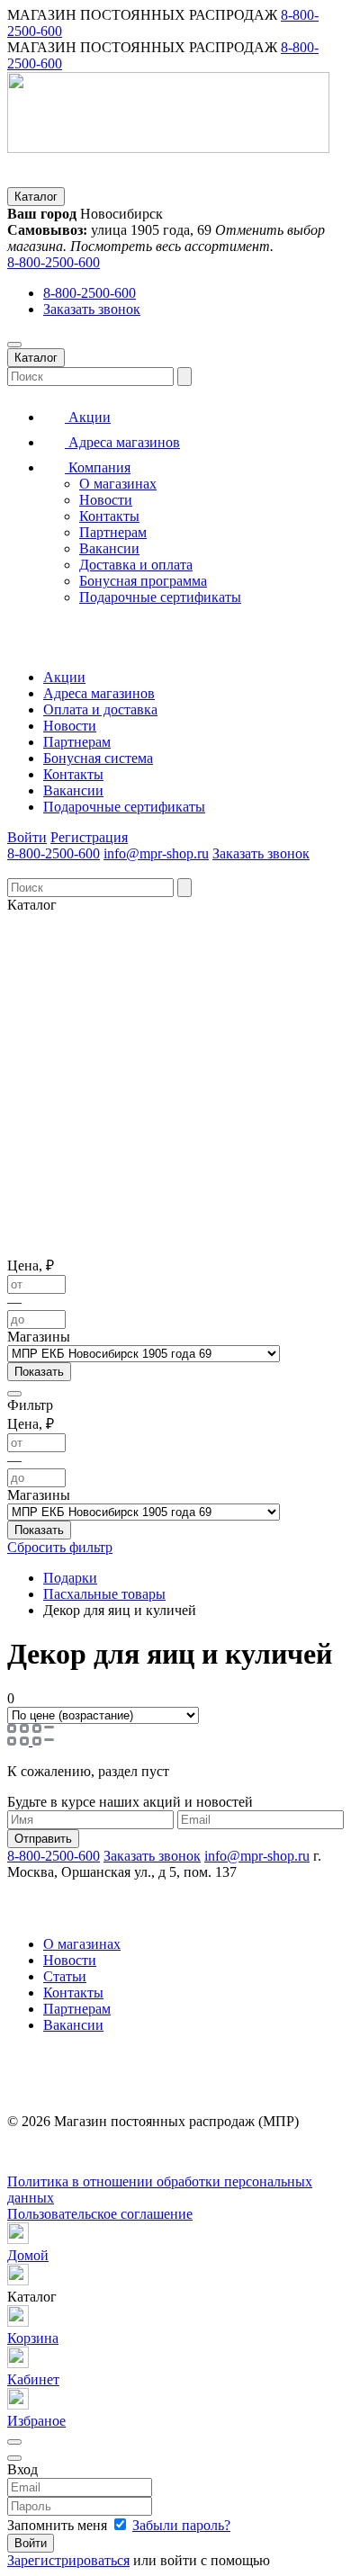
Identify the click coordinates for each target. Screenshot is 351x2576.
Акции (88, 417)
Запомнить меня (59, 2525)
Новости (106, 500)
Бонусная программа (143, 581)
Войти (27, 837)
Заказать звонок (92, 309)
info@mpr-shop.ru (156, 853)
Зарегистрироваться (68, 2560)
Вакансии (109, 548)
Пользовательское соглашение (100, 2214)
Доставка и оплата (136, 565)
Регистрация (89, 837)
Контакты (109, 516)
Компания (98, 467)
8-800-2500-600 (54, 262)
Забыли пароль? (181, 2525)
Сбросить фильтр (60, 1547)
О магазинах (118, 484)
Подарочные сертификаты (160, 597)
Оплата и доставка (100, 709)
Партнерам (113, 532)
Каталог (36, 197)
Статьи (65, 1976)
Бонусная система (98, 758)
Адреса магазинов (122, 442)
